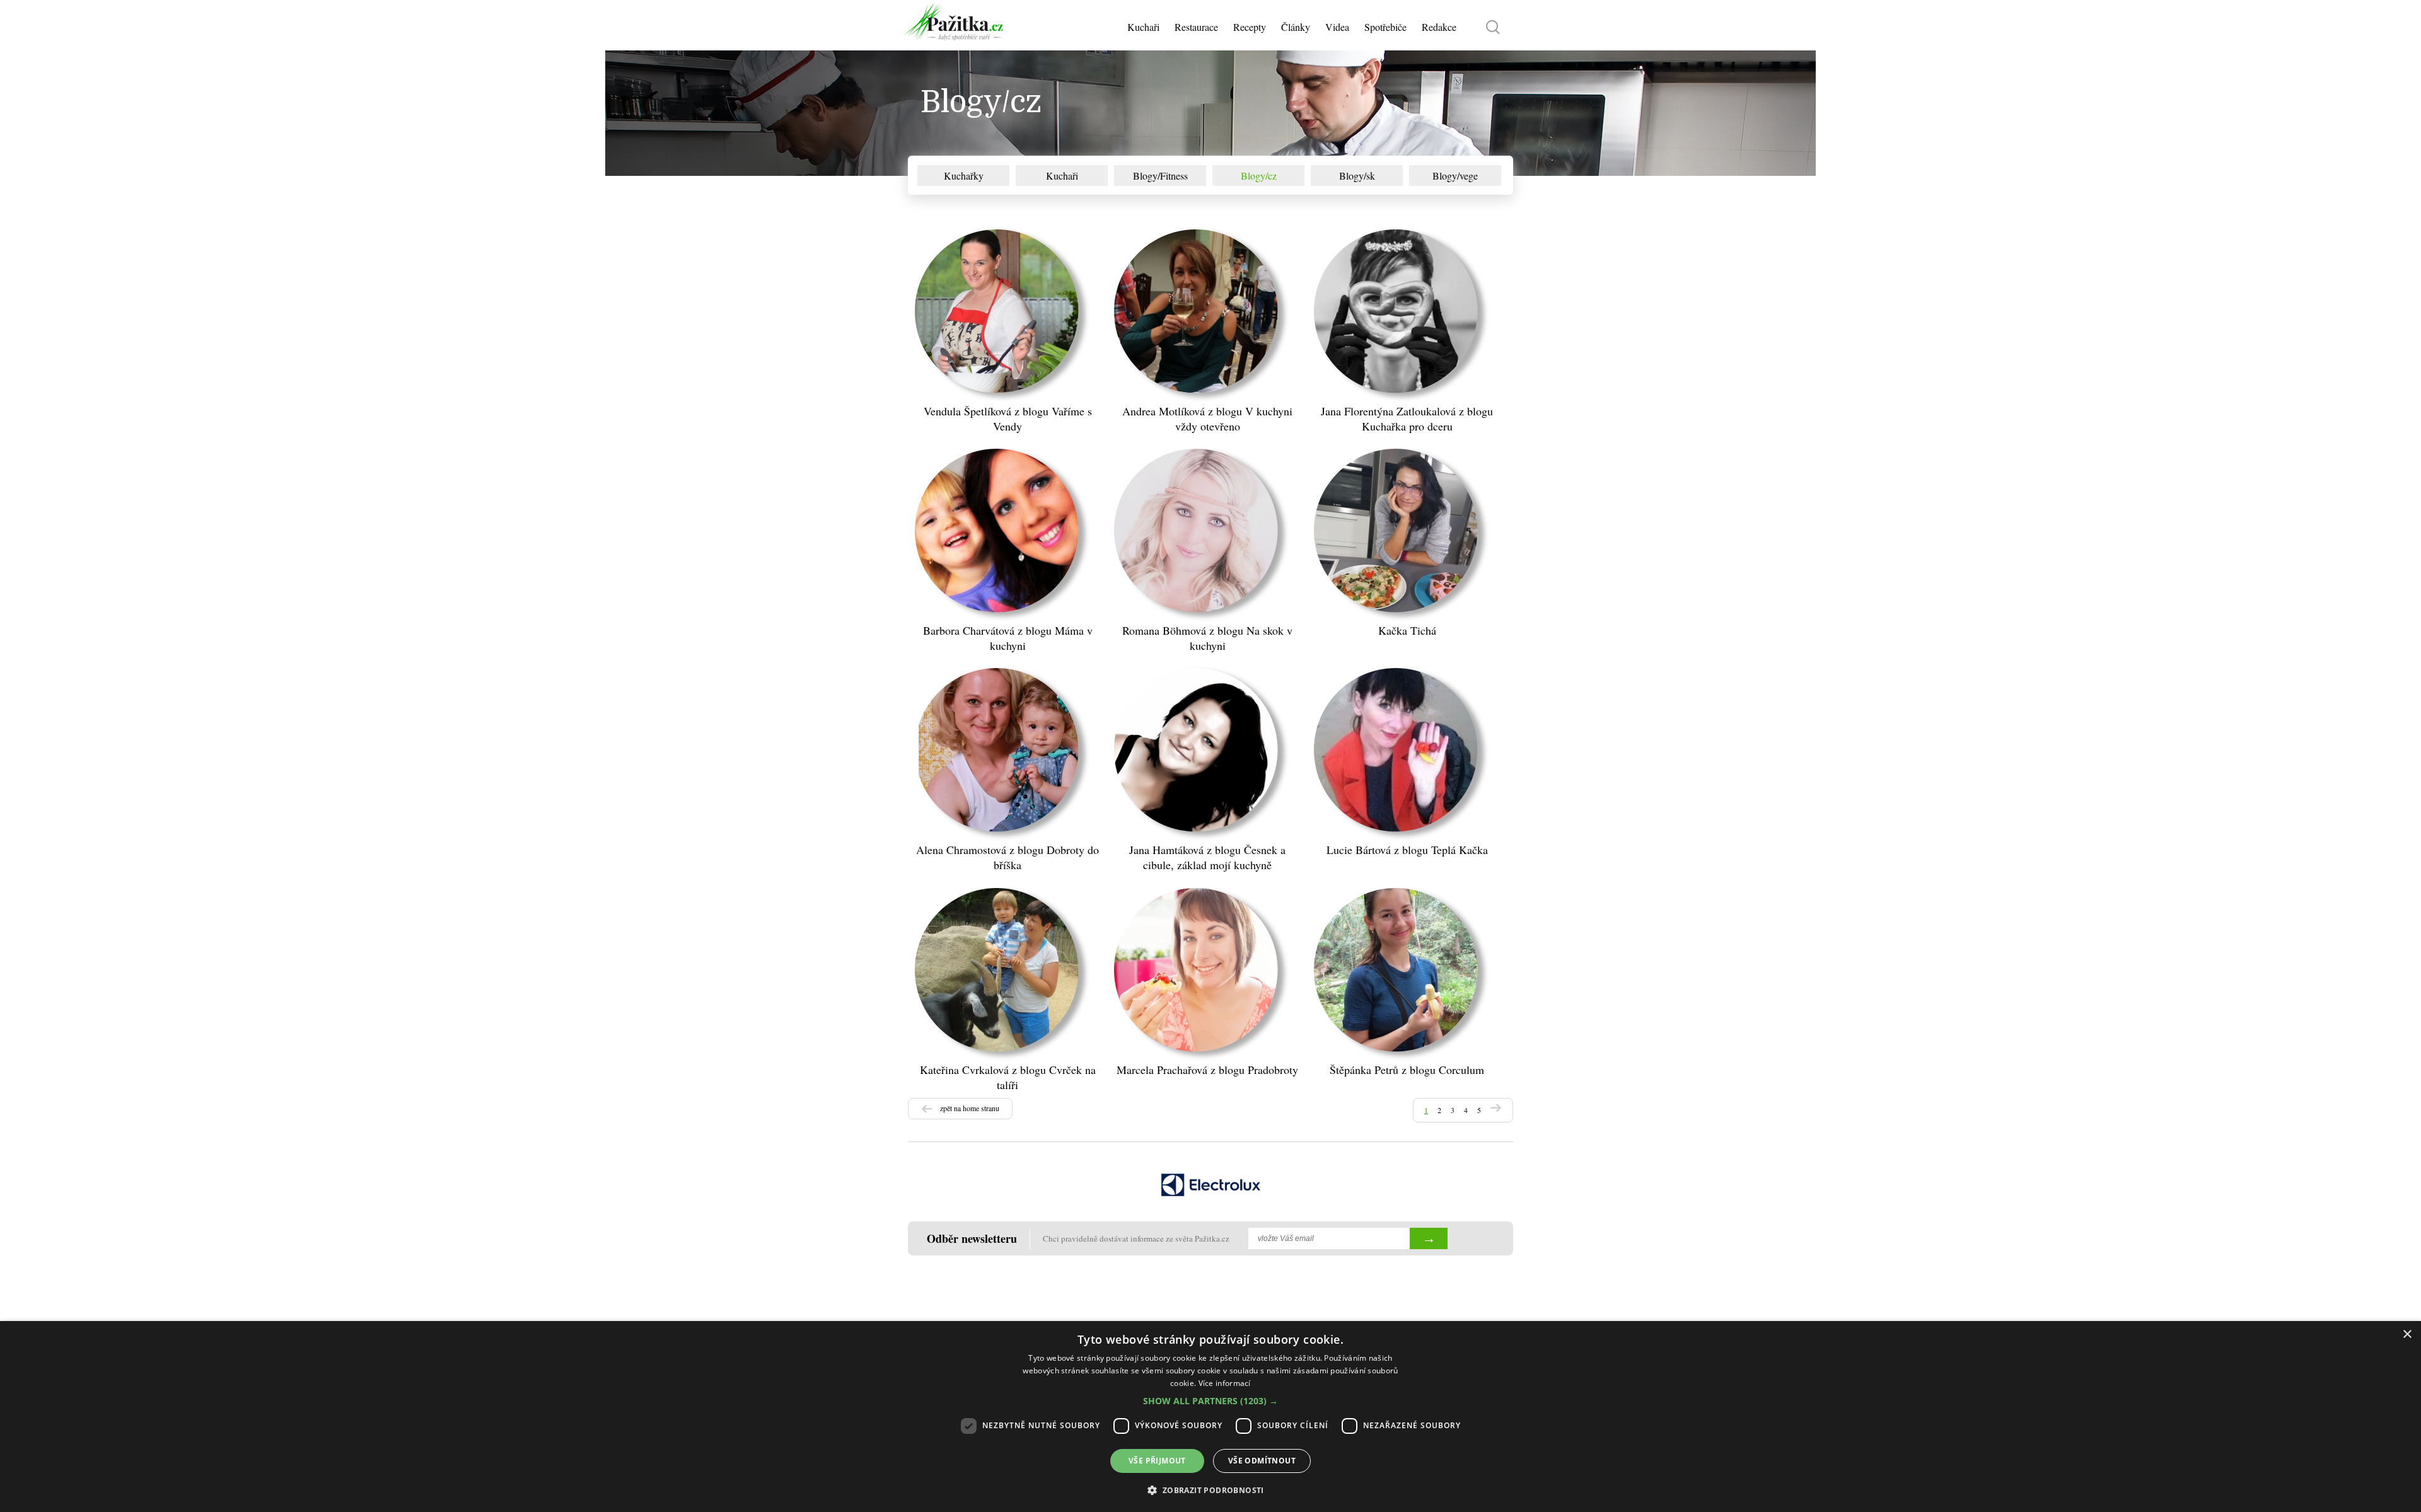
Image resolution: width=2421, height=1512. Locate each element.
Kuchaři (1062, 176)
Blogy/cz (1259, 176)
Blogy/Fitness (1160, 176)
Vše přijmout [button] (1157, 1461)
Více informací (1225, 1383)
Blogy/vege (1455, 176)
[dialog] (1210, 1417)
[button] (1210, 1401)
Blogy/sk (1357, 176)
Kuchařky (964, 176)
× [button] (2407, 1335)
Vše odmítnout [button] (1262, 1461)
